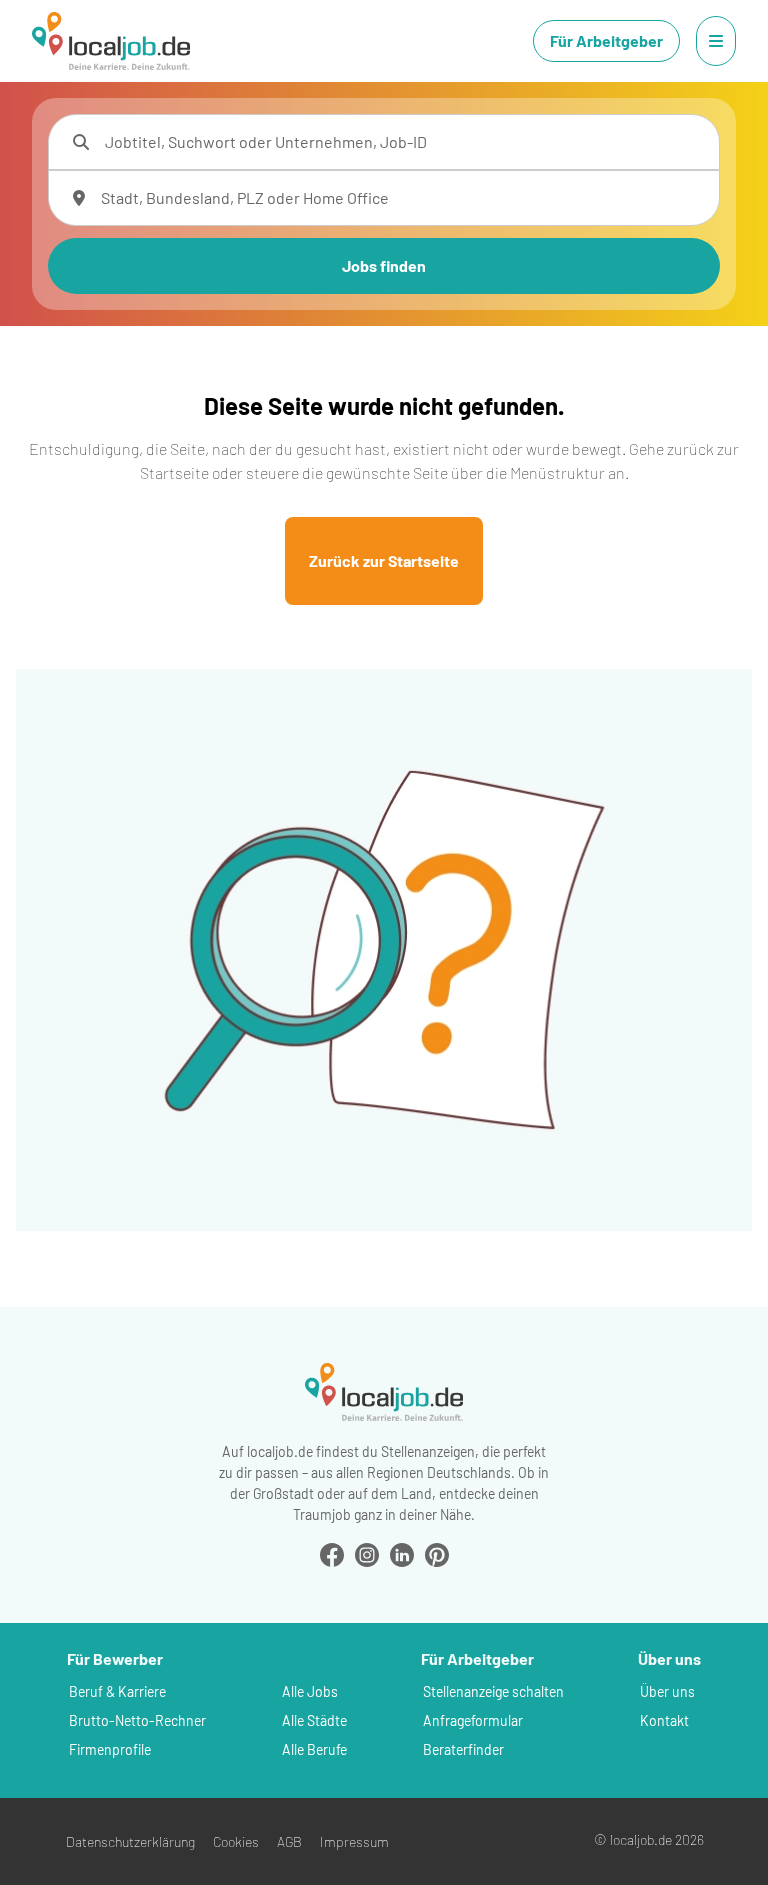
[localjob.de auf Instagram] (367, 1552)
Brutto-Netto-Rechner (137, 1720)
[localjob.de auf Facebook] (332, 1552)
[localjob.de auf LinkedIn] (402, 1552)
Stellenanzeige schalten (493, 1691)
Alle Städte (314, 1720)
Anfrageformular (473, 1720)
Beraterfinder (463, 1749)
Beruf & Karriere (117, 1691)
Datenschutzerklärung (130, 1841)
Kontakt (664, 1720)
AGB (289, 1841)
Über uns (667, 1691)
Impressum (354, 1841)
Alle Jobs (310, 1691)
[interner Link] (111, 41)
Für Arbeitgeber (606, 40)
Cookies (236, 1841)
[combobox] (404, 142)
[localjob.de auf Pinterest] (437, 1552)
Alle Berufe (314, 1749)
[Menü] (716, 41)
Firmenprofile (110, 1749)
